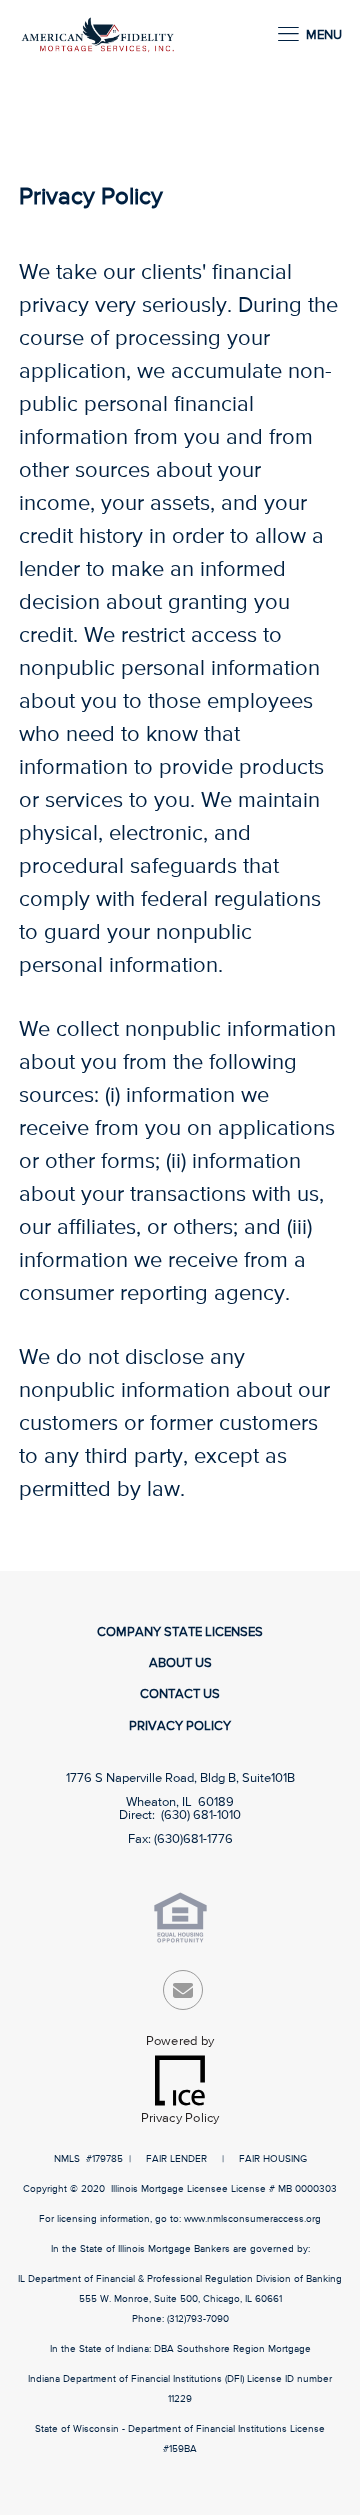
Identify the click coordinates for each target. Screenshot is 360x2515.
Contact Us (180, 1694)
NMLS (67, 2159)
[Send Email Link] (183, 1994)
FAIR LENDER (176, 2159)
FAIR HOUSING (273, 2159)
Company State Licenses (180, 1632)
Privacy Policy (180, 1726)
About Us (180, 1663)
